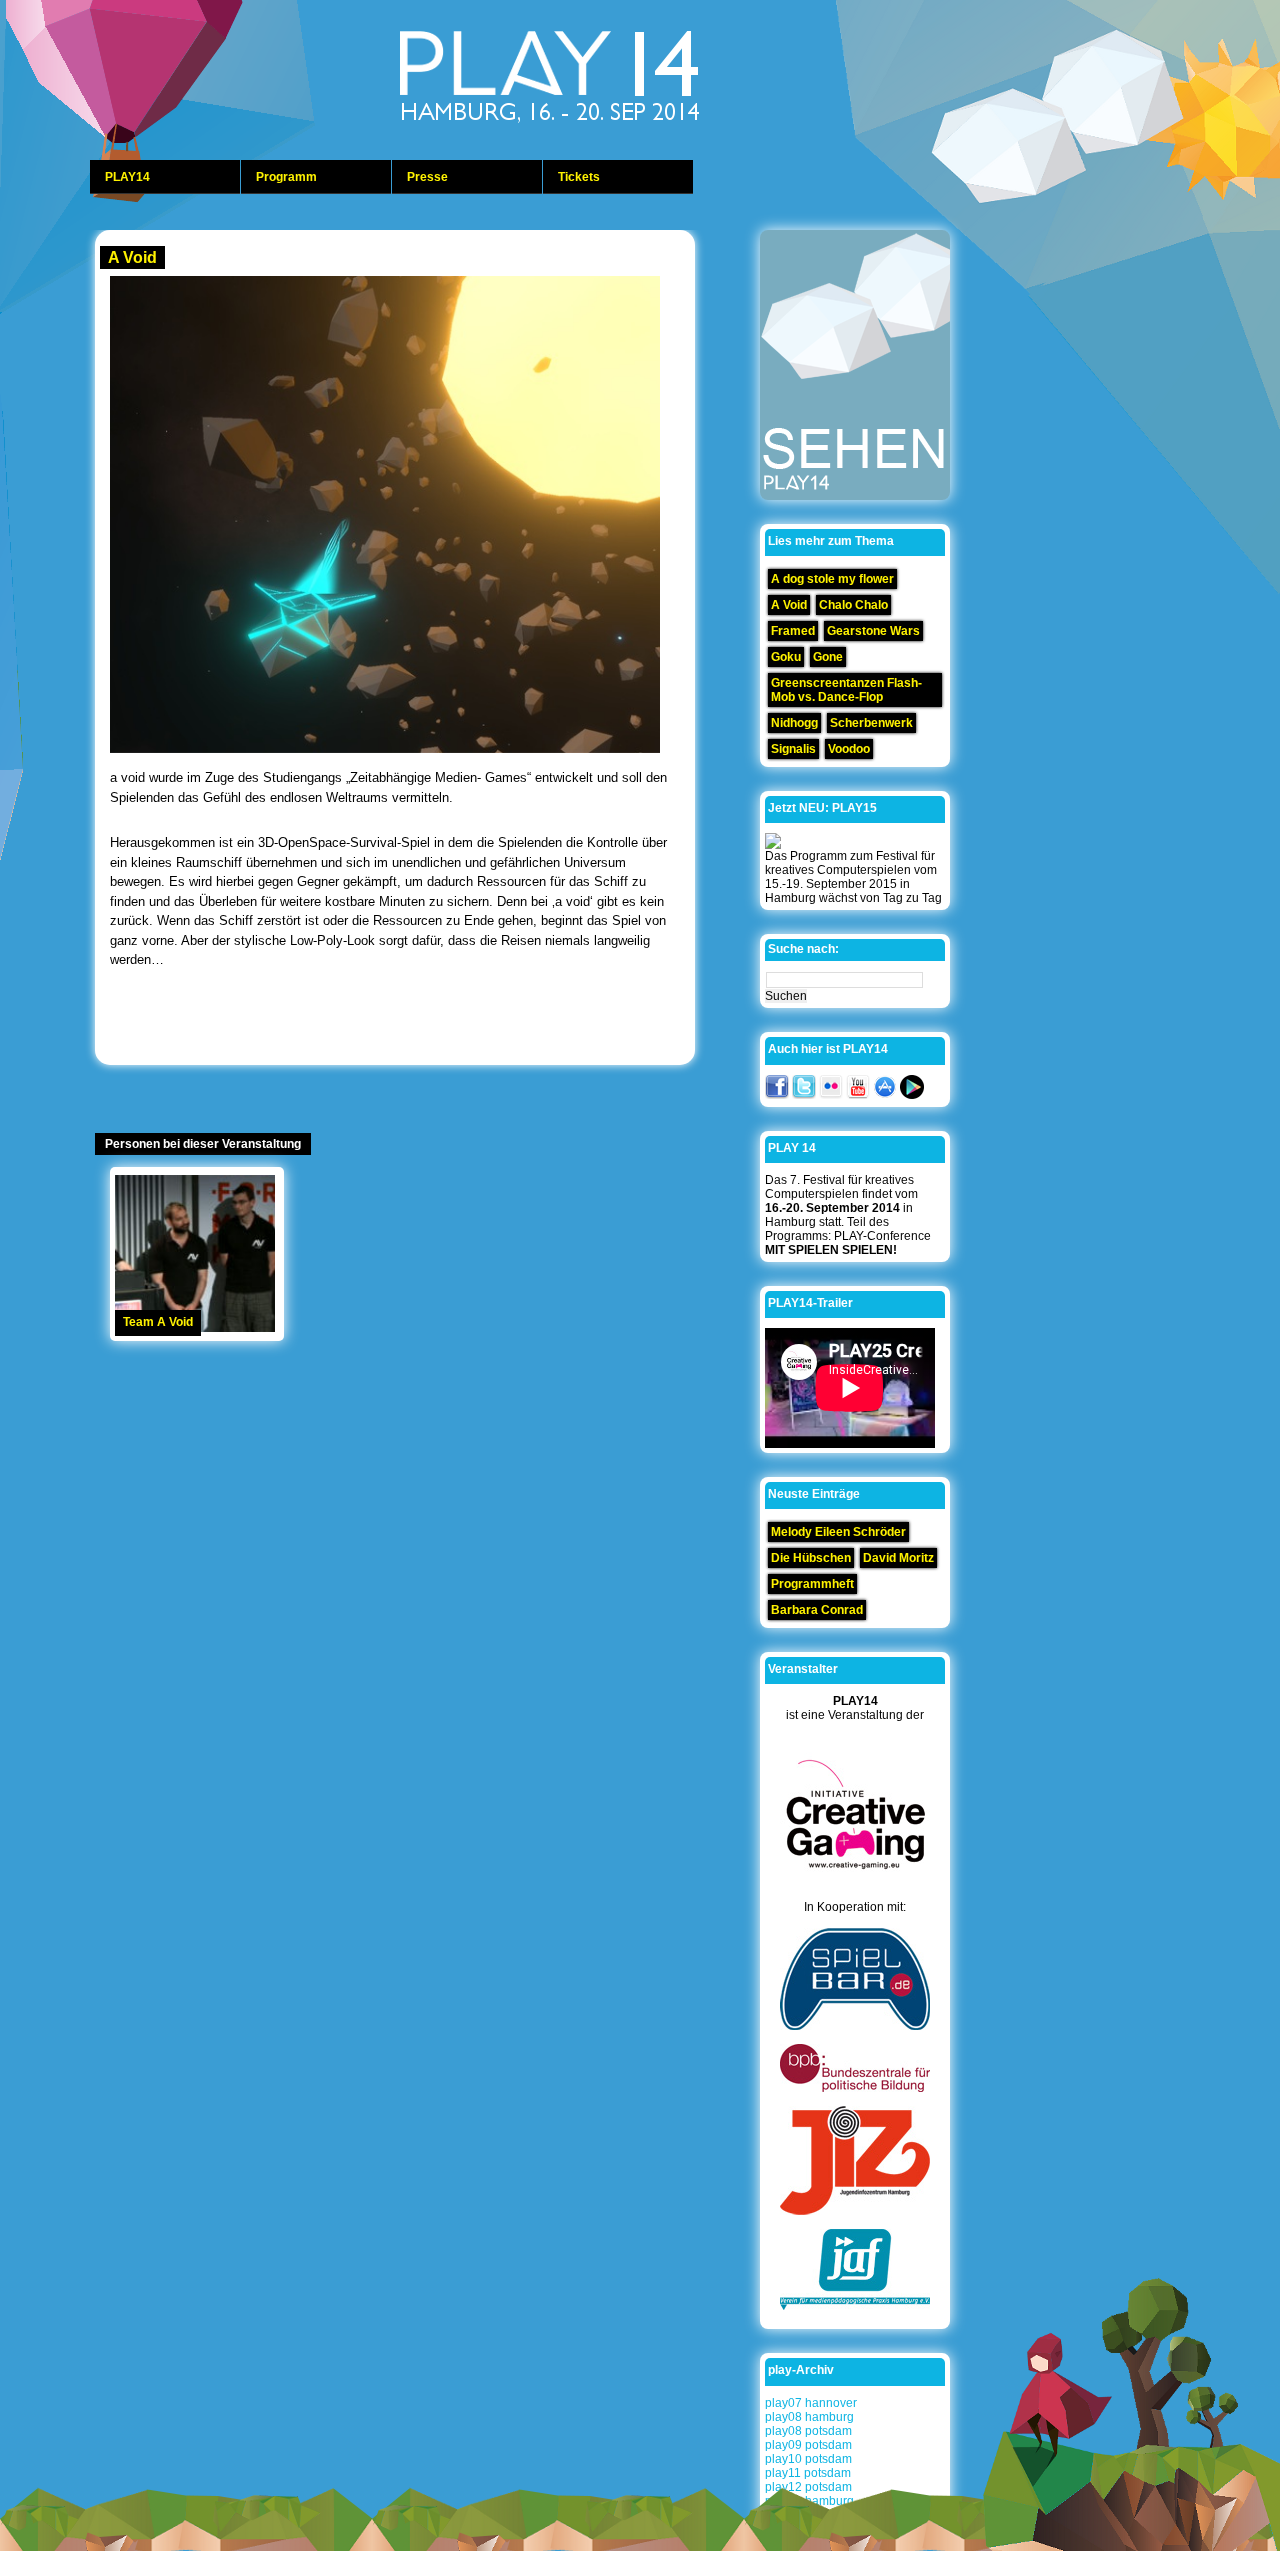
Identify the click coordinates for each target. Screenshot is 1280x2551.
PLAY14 (127, 177)
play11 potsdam (808, 2473)
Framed (793, 631)
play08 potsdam (808, 2431)
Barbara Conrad (817, 1610)
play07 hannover (811, 2403)
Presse (427, 177)
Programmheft (812, 1584)
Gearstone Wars (873, 631)
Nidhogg (794, 723)
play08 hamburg (809, 2417)
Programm (286, 177)
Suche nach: (803, 949)
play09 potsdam (808, 2445)
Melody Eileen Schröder (838, 1532)
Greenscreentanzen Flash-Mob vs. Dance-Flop (846, 690)
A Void (132, 257)
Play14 (600, 80)
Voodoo (849, 749)
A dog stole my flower (832, 579)
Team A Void (158, 1322)
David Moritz (898, 1558)
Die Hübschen (811, 1558)
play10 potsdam (808, 2459)
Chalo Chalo (853, 605)
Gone (828, 657)
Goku (786, 657)
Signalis (793, 749)
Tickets (579, 177)
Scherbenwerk (871, 723)
